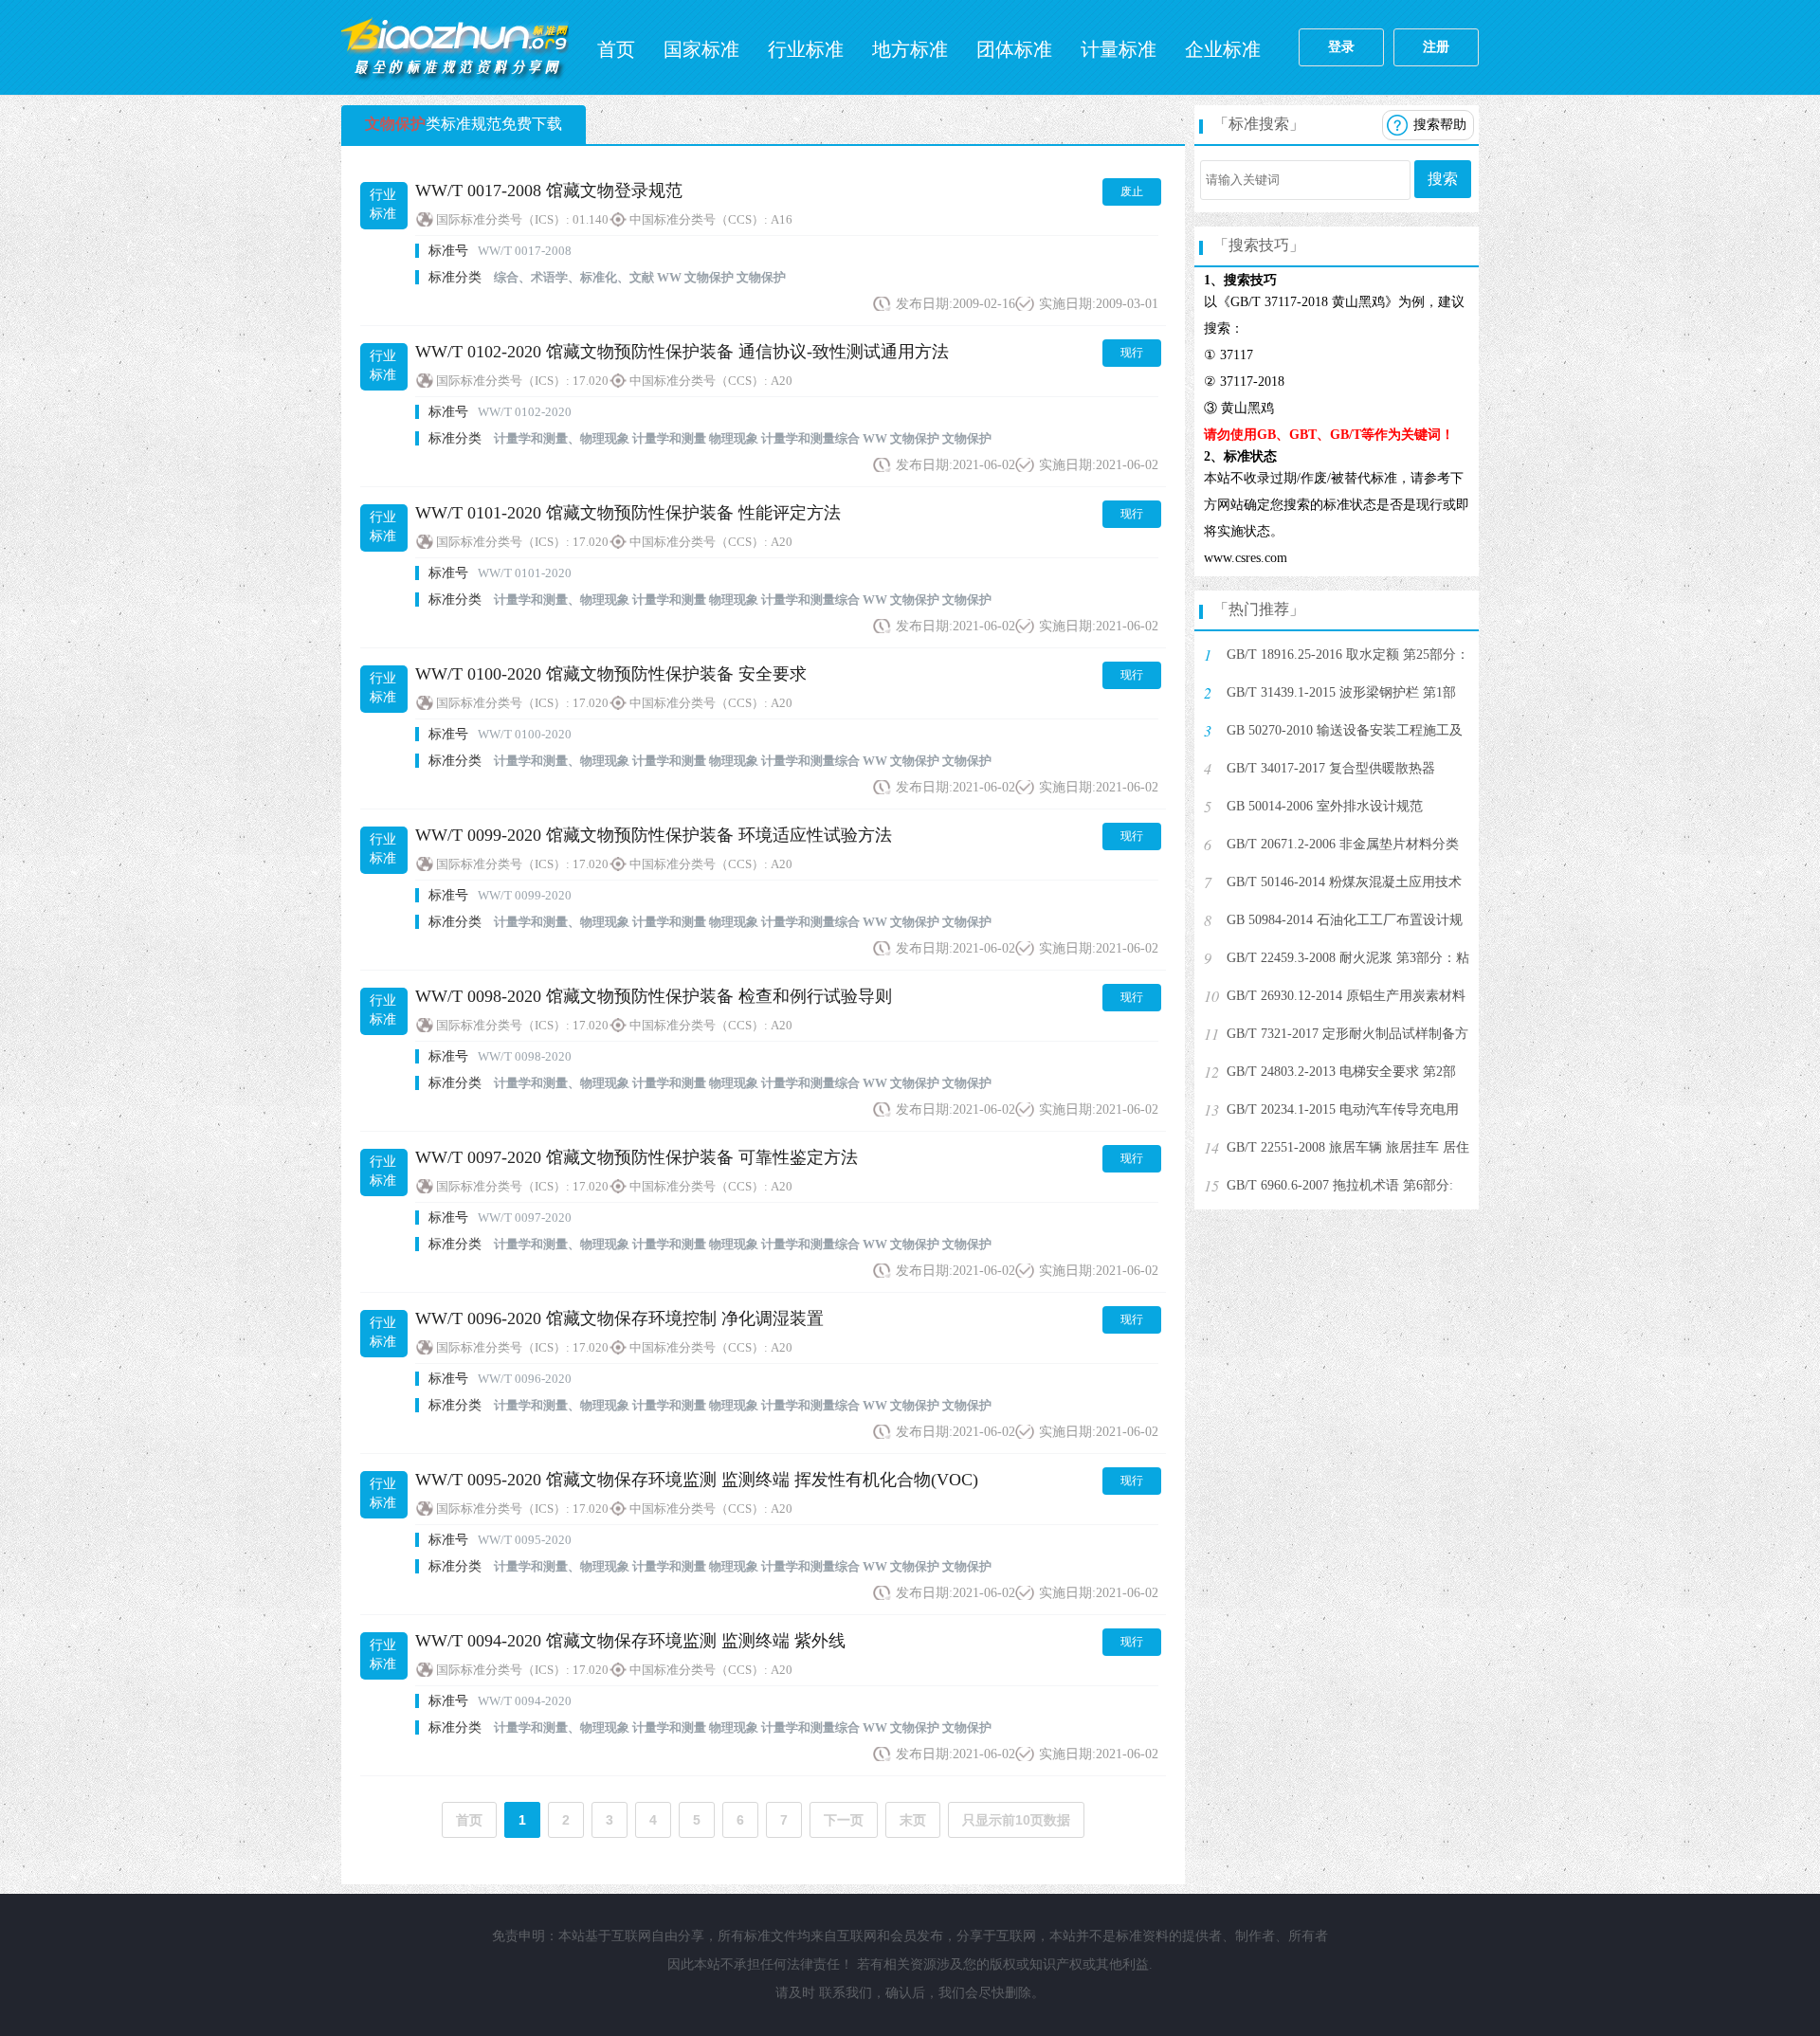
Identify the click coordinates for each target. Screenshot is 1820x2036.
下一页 (844, 1820)
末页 (913, 1820)
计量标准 (1119, 49)
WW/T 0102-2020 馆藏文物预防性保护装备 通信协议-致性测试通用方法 (682, 352)
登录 (1341, 47)
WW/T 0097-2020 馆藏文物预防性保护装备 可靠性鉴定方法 (637, 1157)
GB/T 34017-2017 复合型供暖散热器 (1331, 768)
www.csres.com (1246, 558)
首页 (616, 49)
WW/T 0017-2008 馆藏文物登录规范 (549, 191)
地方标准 (910, 49)
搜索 (1443, 179)
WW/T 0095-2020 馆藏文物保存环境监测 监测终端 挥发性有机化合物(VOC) (697, 1480)
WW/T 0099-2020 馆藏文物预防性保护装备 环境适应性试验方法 (654, 835)
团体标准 (1014, 49)
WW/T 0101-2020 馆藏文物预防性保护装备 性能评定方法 (628, 513)
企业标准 (1223, 49)
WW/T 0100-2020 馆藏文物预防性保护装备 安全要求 (611, 674)
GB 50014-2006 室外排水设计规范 (1325, 806)
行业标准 (806, 49)
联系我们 (846, 1993)
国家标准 (701, 49)
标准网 (455, 47)
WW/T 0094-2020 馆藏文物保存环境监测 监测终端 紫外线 (630, 1641)
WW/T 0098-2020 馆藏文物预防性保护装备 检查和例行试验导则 (654, 996)
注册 (1436, 47)
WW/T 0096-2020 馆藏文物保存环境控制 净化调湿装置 (619, 1318)
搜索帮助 (1440, 125)
